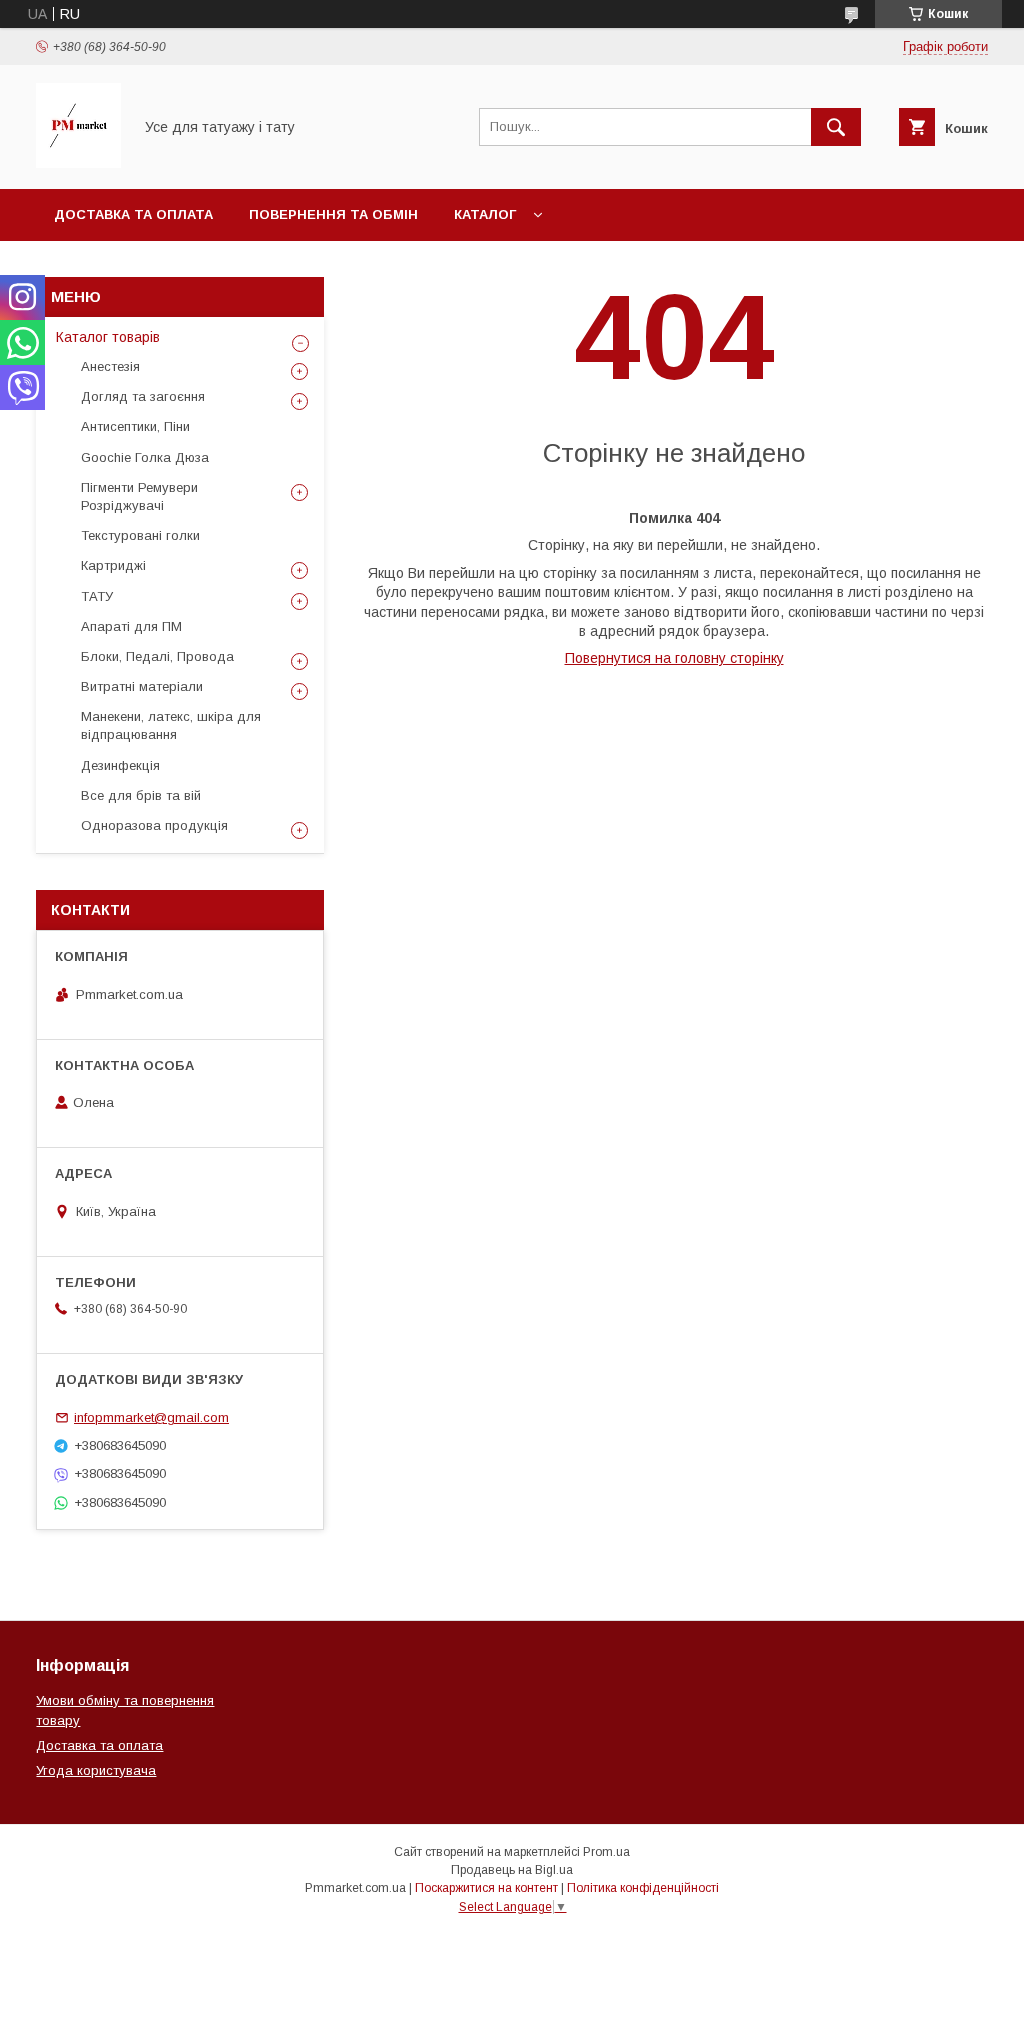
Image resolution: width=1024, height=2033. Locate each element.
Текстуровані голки (140, 535)
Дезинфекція (120, 765)
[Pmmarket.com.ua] (78, 163)
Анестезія (110, 366)
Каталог (485, 214)
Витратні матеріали (142, 686)
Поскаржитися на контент (486, 1888)
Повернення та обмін (333, 214)
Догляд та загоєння (143, 396)
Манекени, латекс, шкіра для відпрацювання (171, 725)
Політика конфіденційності (643, 1888)
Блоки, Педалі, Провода (157, 656)
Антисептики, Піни (135, 426)
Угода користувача (96, 1770)
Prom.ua (606, 1852)
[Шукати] (836, 127)
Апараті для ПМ (131, 626)
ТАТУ (97, 596)
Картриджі (113, 565)
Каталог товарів (108, 337)
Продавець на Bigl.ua (512, 1870)
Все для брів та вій (141, 795)
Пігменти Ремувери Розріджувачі (139, 496)
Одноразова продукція (154, 825)
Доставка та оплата (133, 214)
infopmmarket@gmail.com (151, 1417)
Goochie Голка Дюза (145, 457)
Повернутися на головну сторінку (674, 658)
